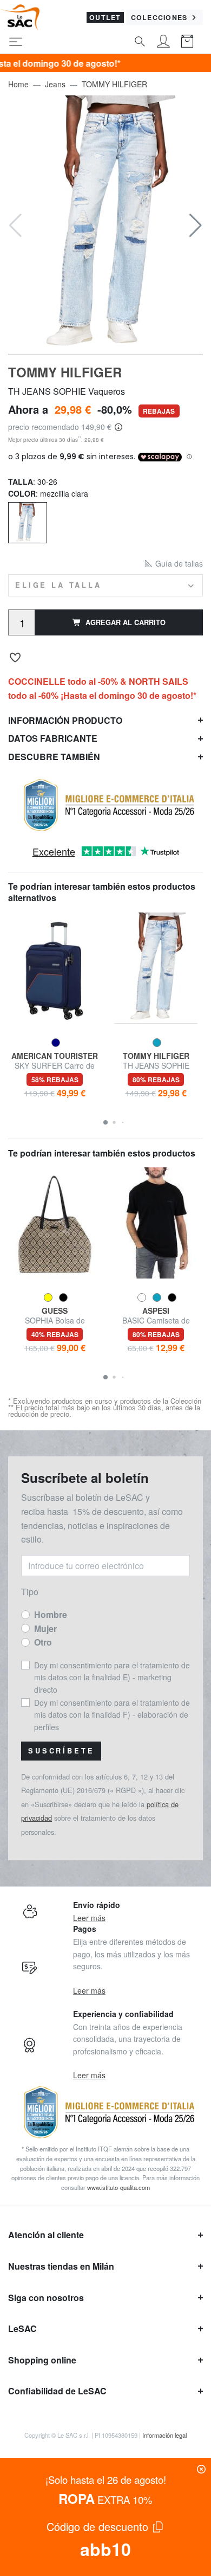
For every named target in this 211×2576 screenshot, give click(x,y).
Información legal (164, 2435)
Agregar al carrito (126, 622)
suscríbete (61, 1751)
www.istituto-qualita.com (118, 2187)
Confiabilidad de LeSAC (57, 2391)
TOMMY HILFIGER (114, 84)
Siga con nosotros (46, 2298)
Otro (43, 1642)
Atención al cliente (46, 2235)
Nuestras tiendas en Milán (61, 2266)
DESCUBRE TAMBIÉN (54, 757)
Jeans (55, 84)
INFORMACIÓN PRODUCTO (65, 720)
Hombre (51, 1614)
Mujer (45, 1629)
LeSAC (22, 2328)
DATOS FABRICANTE (53, 738)
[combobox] (105, 585)
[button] (196, 226)
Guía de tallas (178, 563)
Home (18, 84)
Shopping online (42, 2360)
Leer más (89, 1918)
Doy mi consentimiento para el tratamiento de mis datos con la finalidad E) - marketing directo (112, 1677)
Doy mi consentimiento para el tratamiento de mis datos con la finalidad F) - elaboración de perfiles (112, 1715)
